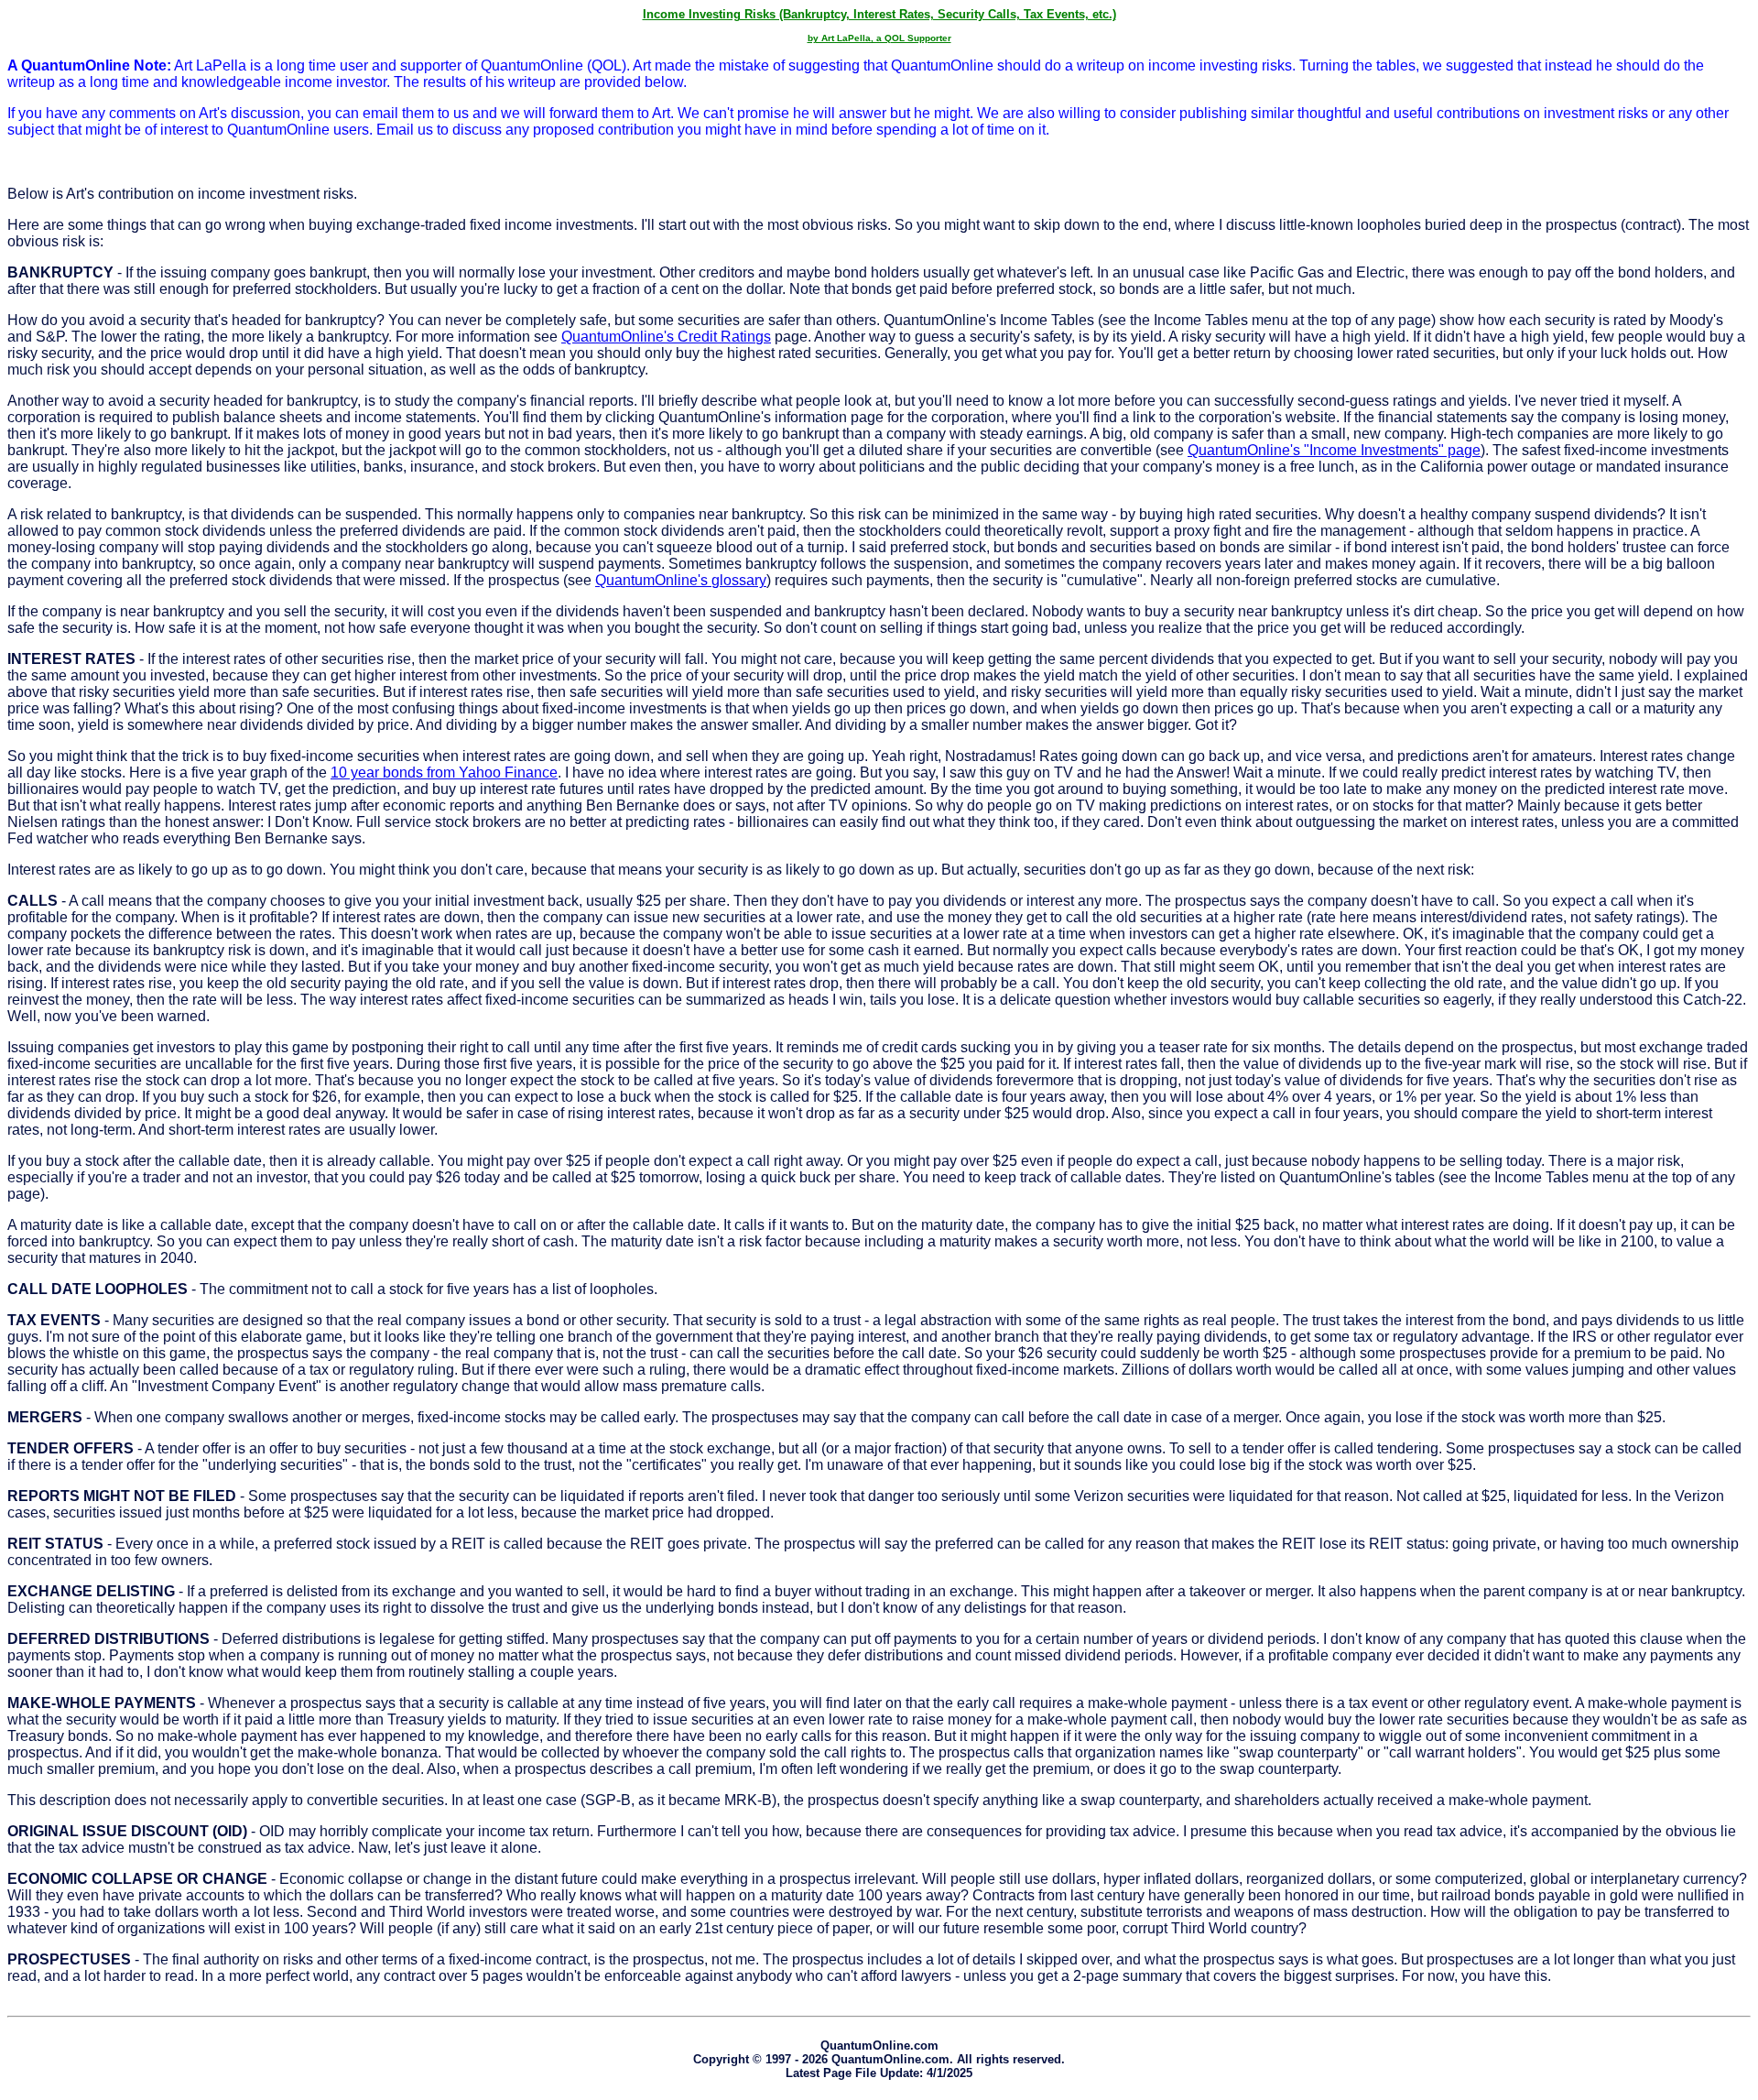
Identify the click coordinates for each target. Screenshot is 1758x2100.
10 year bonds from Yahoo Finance (444, 773)
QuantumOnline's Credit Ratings (666, 337)
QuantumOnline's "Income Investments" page (1334, 450)
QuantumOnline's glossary (681, 580)
